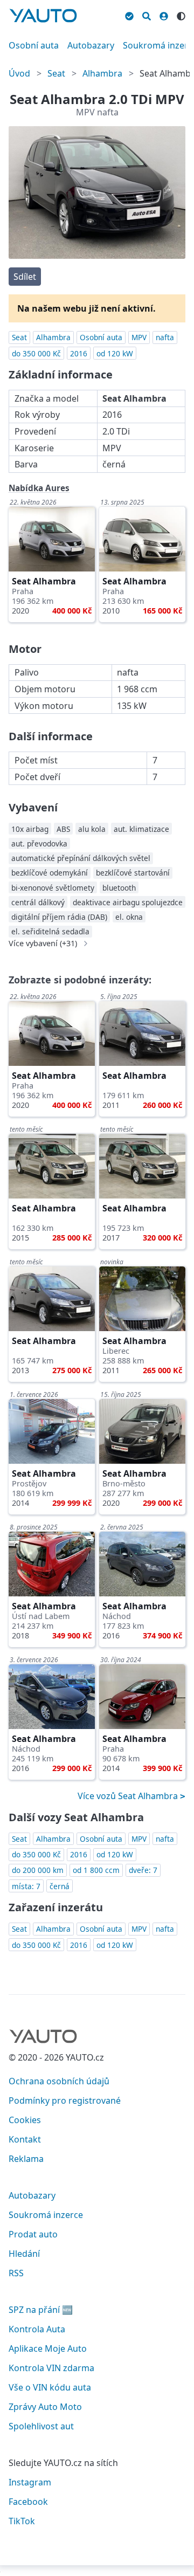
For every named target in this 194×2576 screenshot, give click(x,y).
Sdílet (25, 277)
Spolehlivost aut (41, 2426)
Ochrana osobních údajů (59, 2081)
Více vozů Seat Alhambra (129, 1796)
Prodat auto (33, 2234)
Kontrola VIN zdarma (51, 2368)
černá (60, 1886)
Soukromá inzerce (46, 2215)
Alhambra (102, 73)
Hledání (24, 2254)
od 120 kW (115, 353)
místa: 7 (26, 1886)
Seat (56, 73)
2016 (79, 353)
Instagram (30, 2482)
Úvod (19, 73)
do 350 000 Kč (36, 353)
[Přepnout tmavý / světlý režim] (181, 15)
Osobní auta (34, 45)
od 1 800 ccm (96, 1870)
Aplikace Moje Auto (48, 2348)
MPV (139, 337)
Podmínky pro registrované (65, 2100)
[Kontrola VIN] (129, 15)
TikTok (22, 2521)
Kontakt (25, 2139)
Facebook (28, 2502)
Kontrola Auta (37, 2329)
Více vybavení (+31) (43, 943)
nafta (165, 337)
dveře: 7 (143, 1870)
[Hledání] (147, 15)
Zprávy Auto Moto (45, 2407)
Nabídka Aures (39, 488)
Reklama (26, 2159)
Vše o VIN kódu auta (50, 2387)
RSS (16, 2273)
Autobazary (91, 45)
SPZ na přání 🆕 (41, 2310)
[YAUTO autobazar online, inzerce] (43, 16)
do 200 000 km (38, 1870)
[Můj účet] (164, 15)
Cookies (25, 2120)
